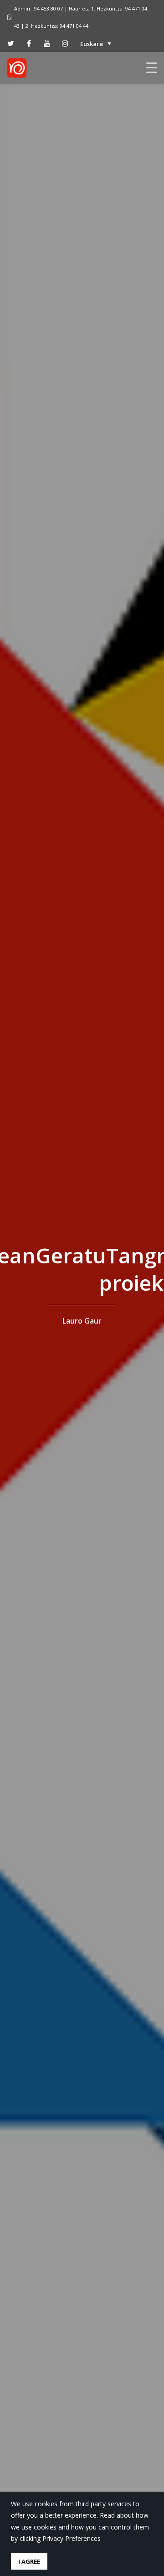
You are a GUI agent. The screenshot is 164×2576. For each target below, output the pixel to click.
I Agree (29, 2561)
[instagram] (65, 43)
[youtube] (47, 43)
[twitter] (10, 43)
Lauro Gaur (82, 1321)
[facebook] (29, 43)
